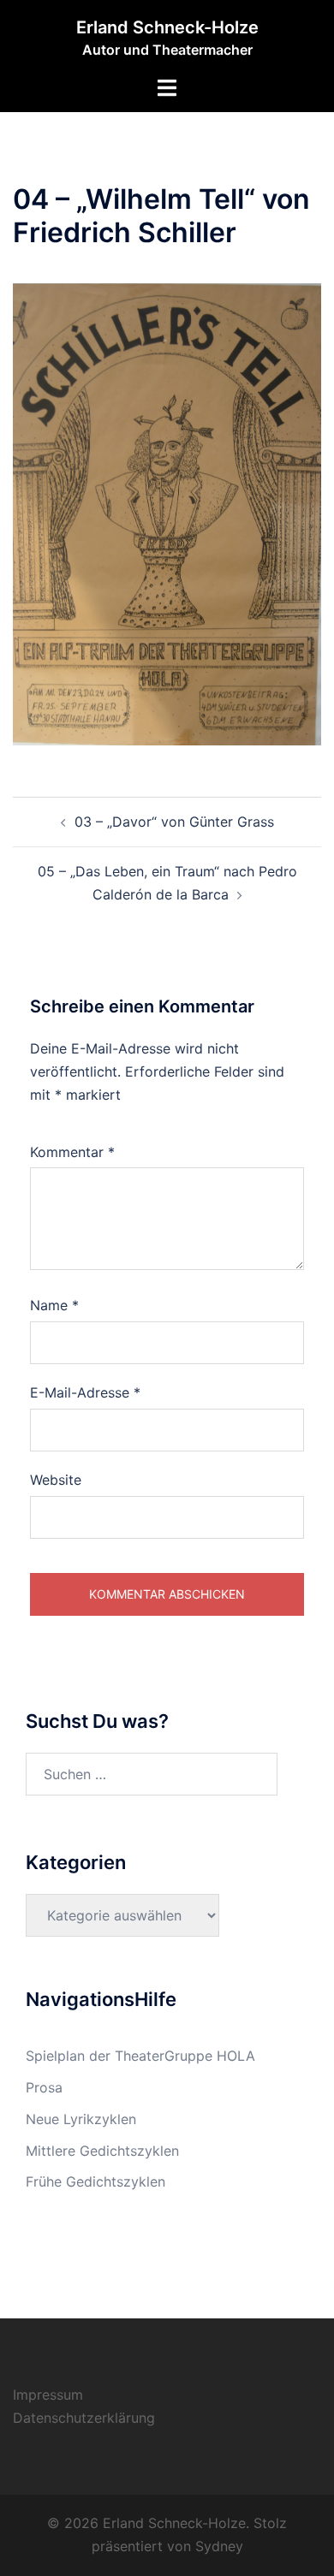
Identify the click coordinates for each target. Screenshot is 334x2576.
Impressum (48, 2395)
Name (54, 1305)
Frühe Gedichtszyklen (95, 2181)
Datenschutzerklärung (84, 2418)
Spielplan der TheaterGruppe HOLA (140, 2056)
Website (56, 1480)
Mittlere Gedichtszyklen (102, 2151)
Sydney (219, 2546)
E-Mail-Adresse (85, 1392)
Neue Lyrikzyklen (81, 2119)
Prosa (44, 2087)
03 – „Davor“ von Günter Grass (174, 822)
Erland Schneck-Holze (167, 27)
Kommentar (72, 1152)
